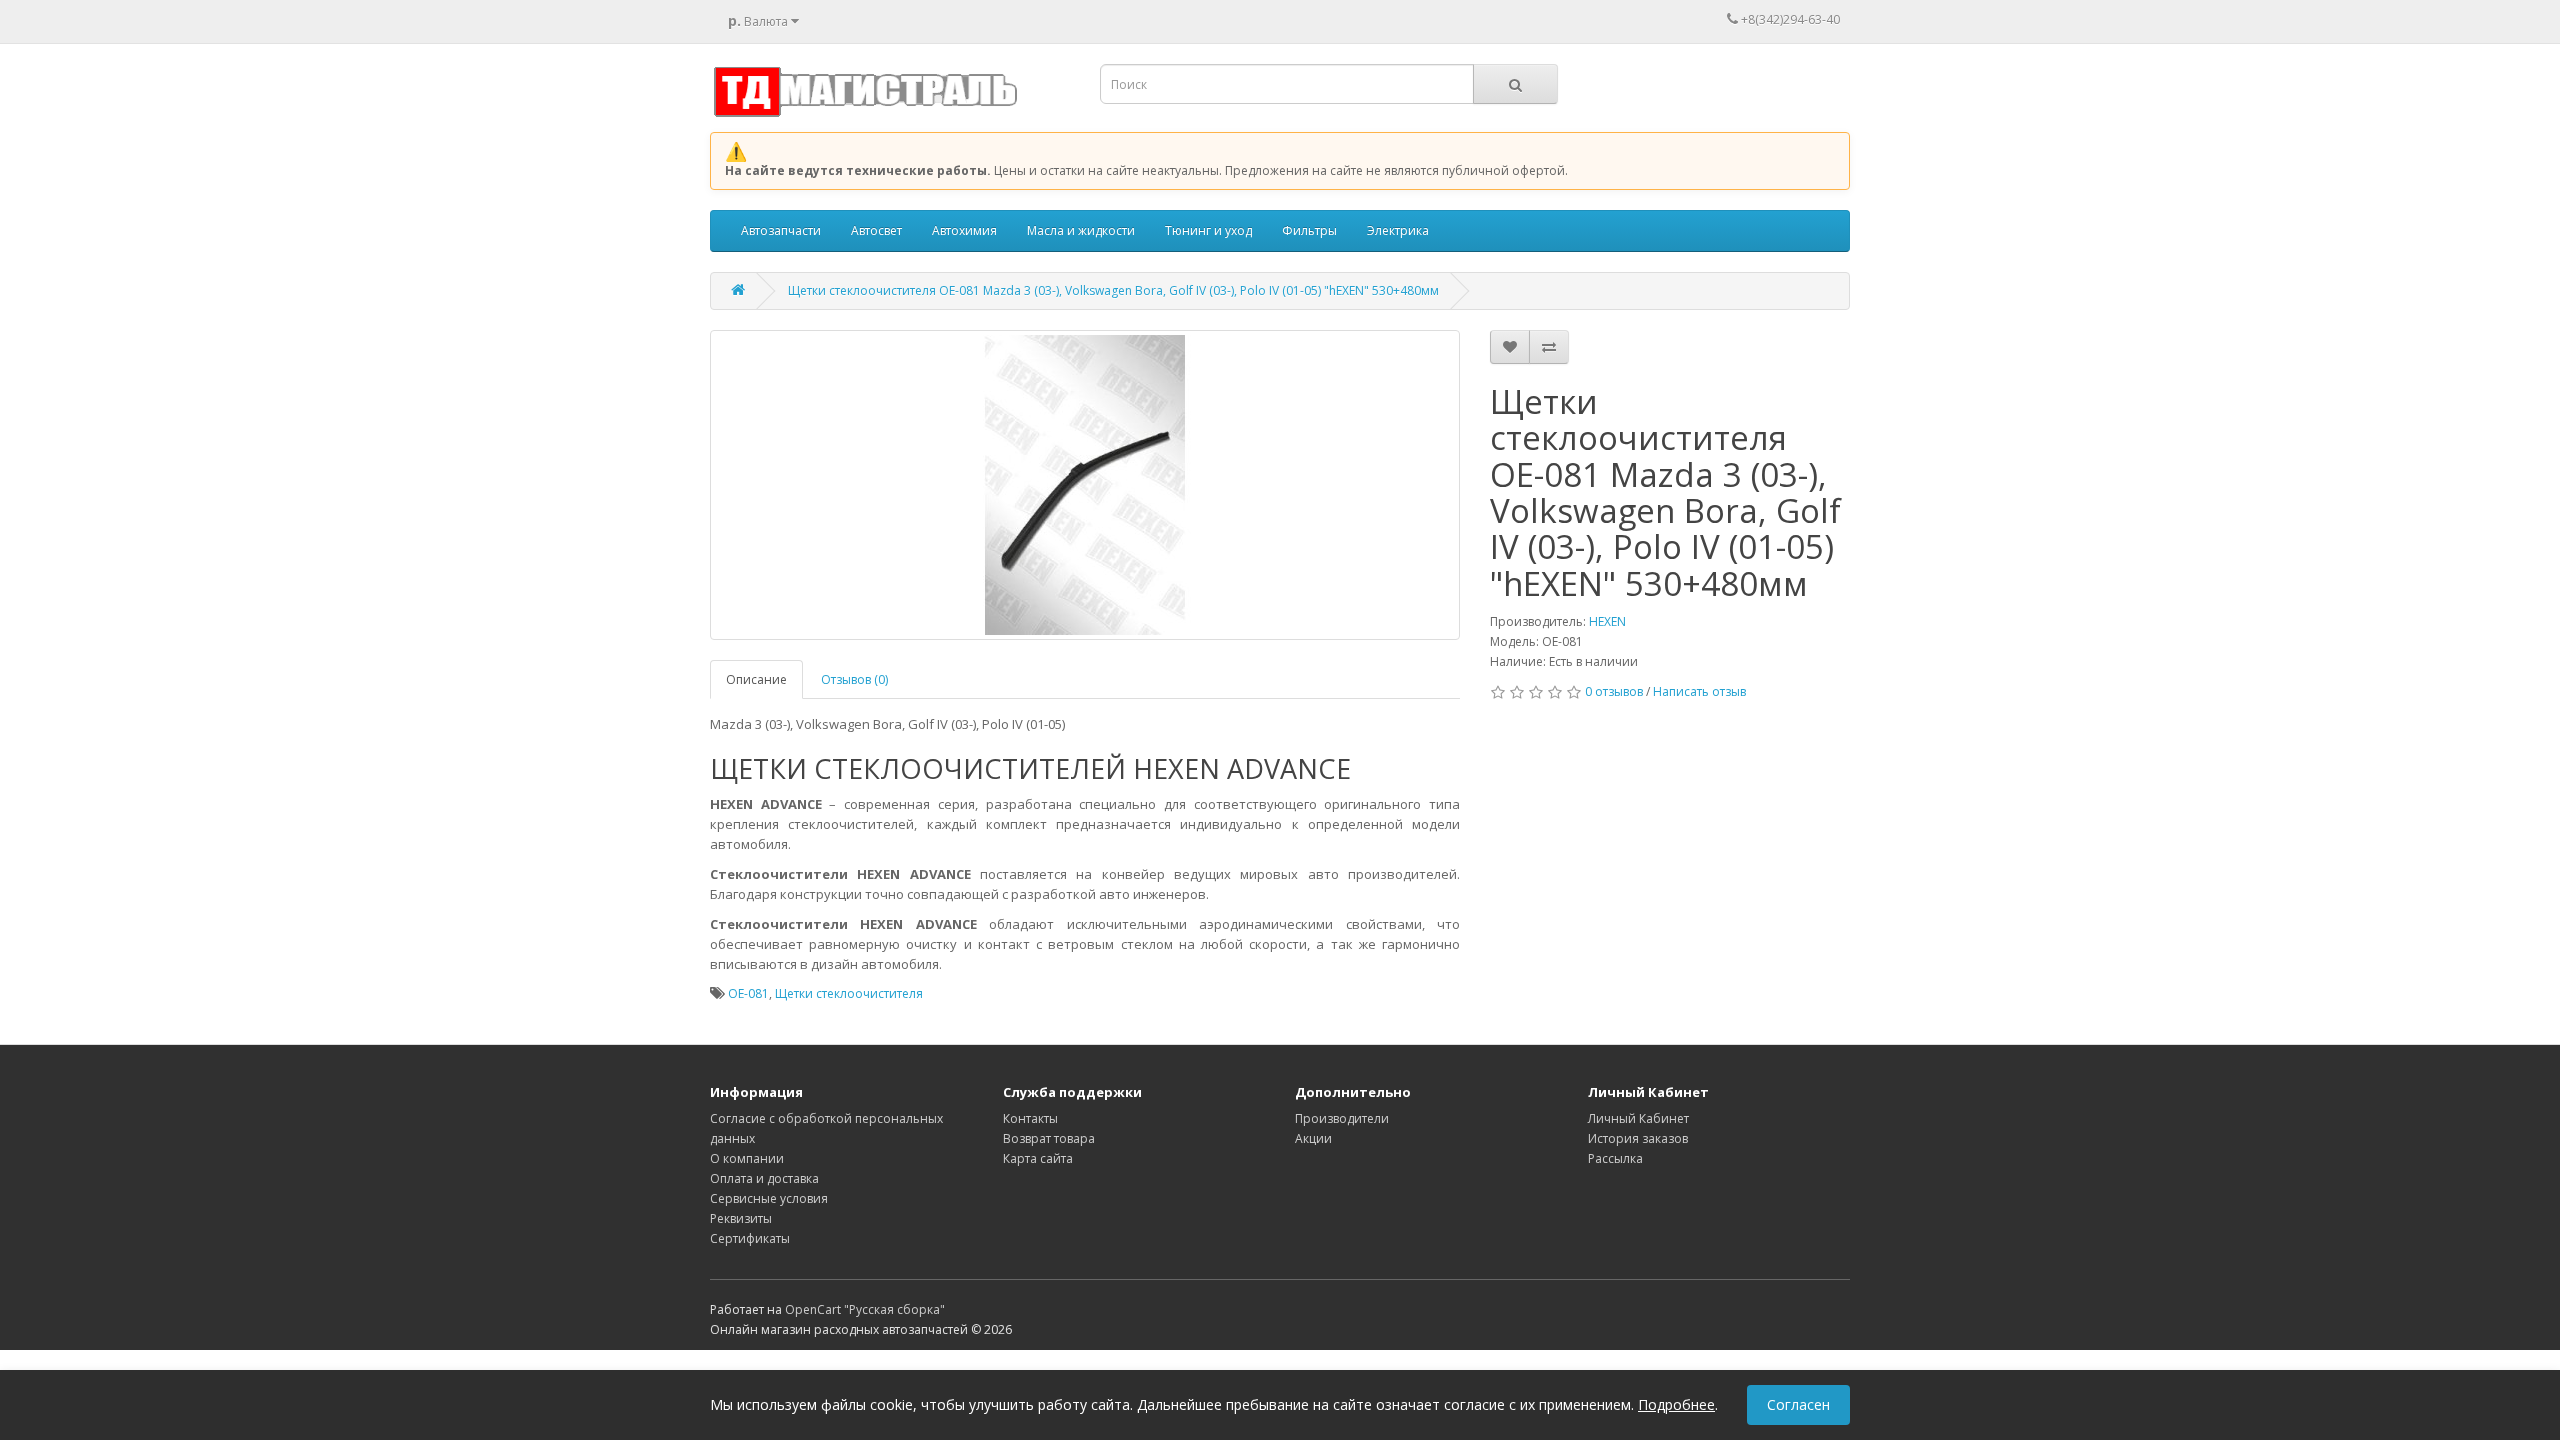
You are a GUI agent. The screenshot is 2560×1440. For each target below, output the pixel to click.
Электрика (1398, 230)
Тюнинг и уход (1208, 230)
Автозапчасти (781, 230)
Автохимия (964, 230)
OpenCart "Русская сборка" (865, 1309)
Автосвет (876, 230)
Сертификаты (750, 1238)
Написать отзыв (1699, 691)
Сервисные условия (769, 1198)
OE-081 (748, 993)
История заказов (1638, 1138)
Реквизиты (741, 1218)
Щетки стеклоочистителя (849, 993)
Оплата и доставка (764, 1178)
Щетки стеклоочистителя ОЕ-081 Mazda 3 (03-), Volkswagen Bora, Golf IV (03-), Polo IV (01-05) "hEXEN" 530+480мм (1113, 290)
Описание (756, 679)
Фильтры (1309, 230)
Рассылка (1615, 1158)
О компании (747, 1158)
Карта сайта (1038, 1158)
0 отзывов (1614, 691)
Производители (1342, 1118)
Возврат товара (1049, 1138)
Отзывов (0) (854, 679)
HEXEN (1607, 621)
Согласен (1798, 1404)
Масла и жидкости (1081, 230)
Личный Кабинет (1638, 1118)
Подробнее (1676, 1404)
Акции (1313, 1138)
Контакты (1030, 1118)
